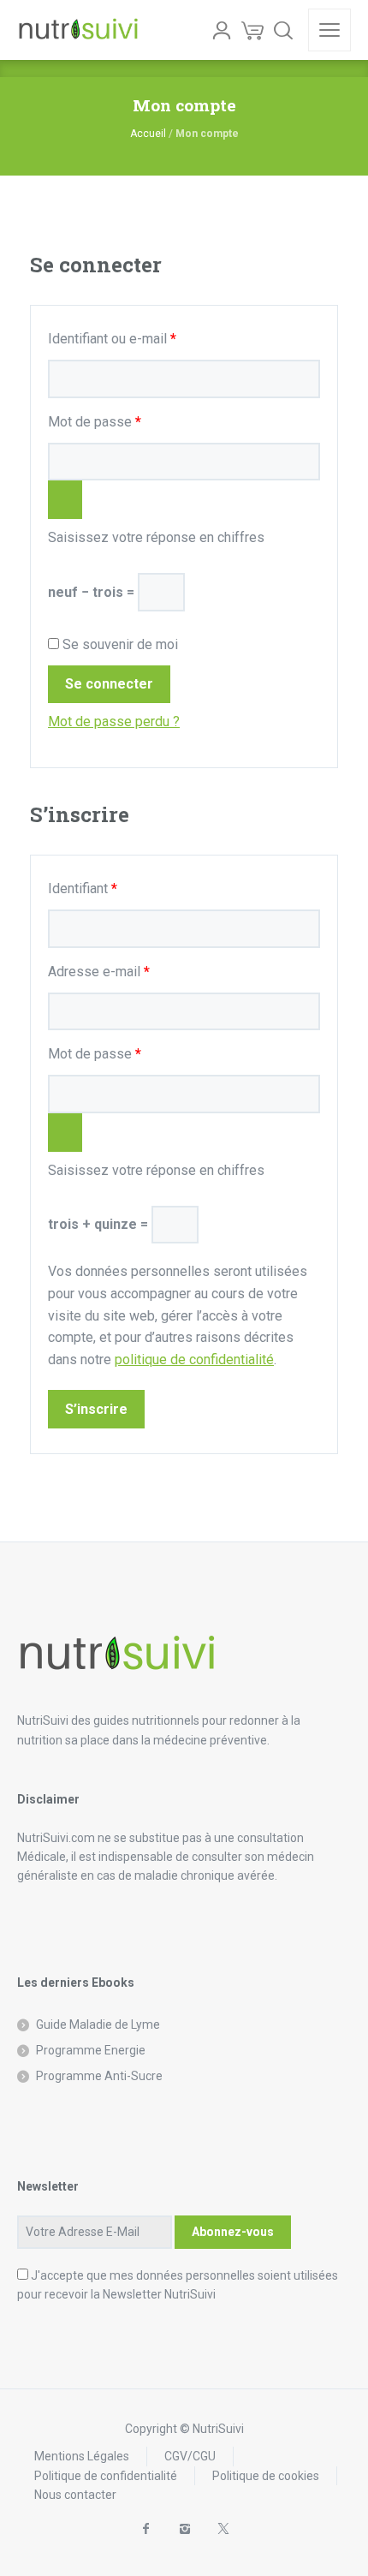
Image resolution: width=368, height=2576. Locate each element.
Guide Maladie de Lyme (98, 2024)
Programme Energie (91, 2050)
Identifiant (115, 888)
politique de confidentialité (194, 1360)
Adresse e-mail (131, 971)
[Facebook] (146, 2529)
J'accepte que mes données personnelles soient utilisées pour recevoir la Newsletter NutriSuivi (178, 2285)
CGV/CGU (190, 2456)
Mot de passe (127, 421)
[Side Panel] (329, 30)
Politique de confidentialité (106, 2476)
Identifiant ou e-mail (145, 338)
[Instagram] (184, 2529)
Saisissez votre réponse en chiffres (156, 537)
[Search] (283, 30)
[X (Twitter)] (223, 2529)
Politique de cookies (266, 2476)
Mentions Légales (82, 2456)
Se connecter (109, 684)
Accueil (148, 134)
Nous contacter (75, 2495)
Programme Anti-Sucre (99, 2076)
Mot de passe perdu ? (114, 722)
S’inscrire (96, 1409)
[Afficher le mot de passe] (65, 500)
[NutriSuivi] (78, 30)
